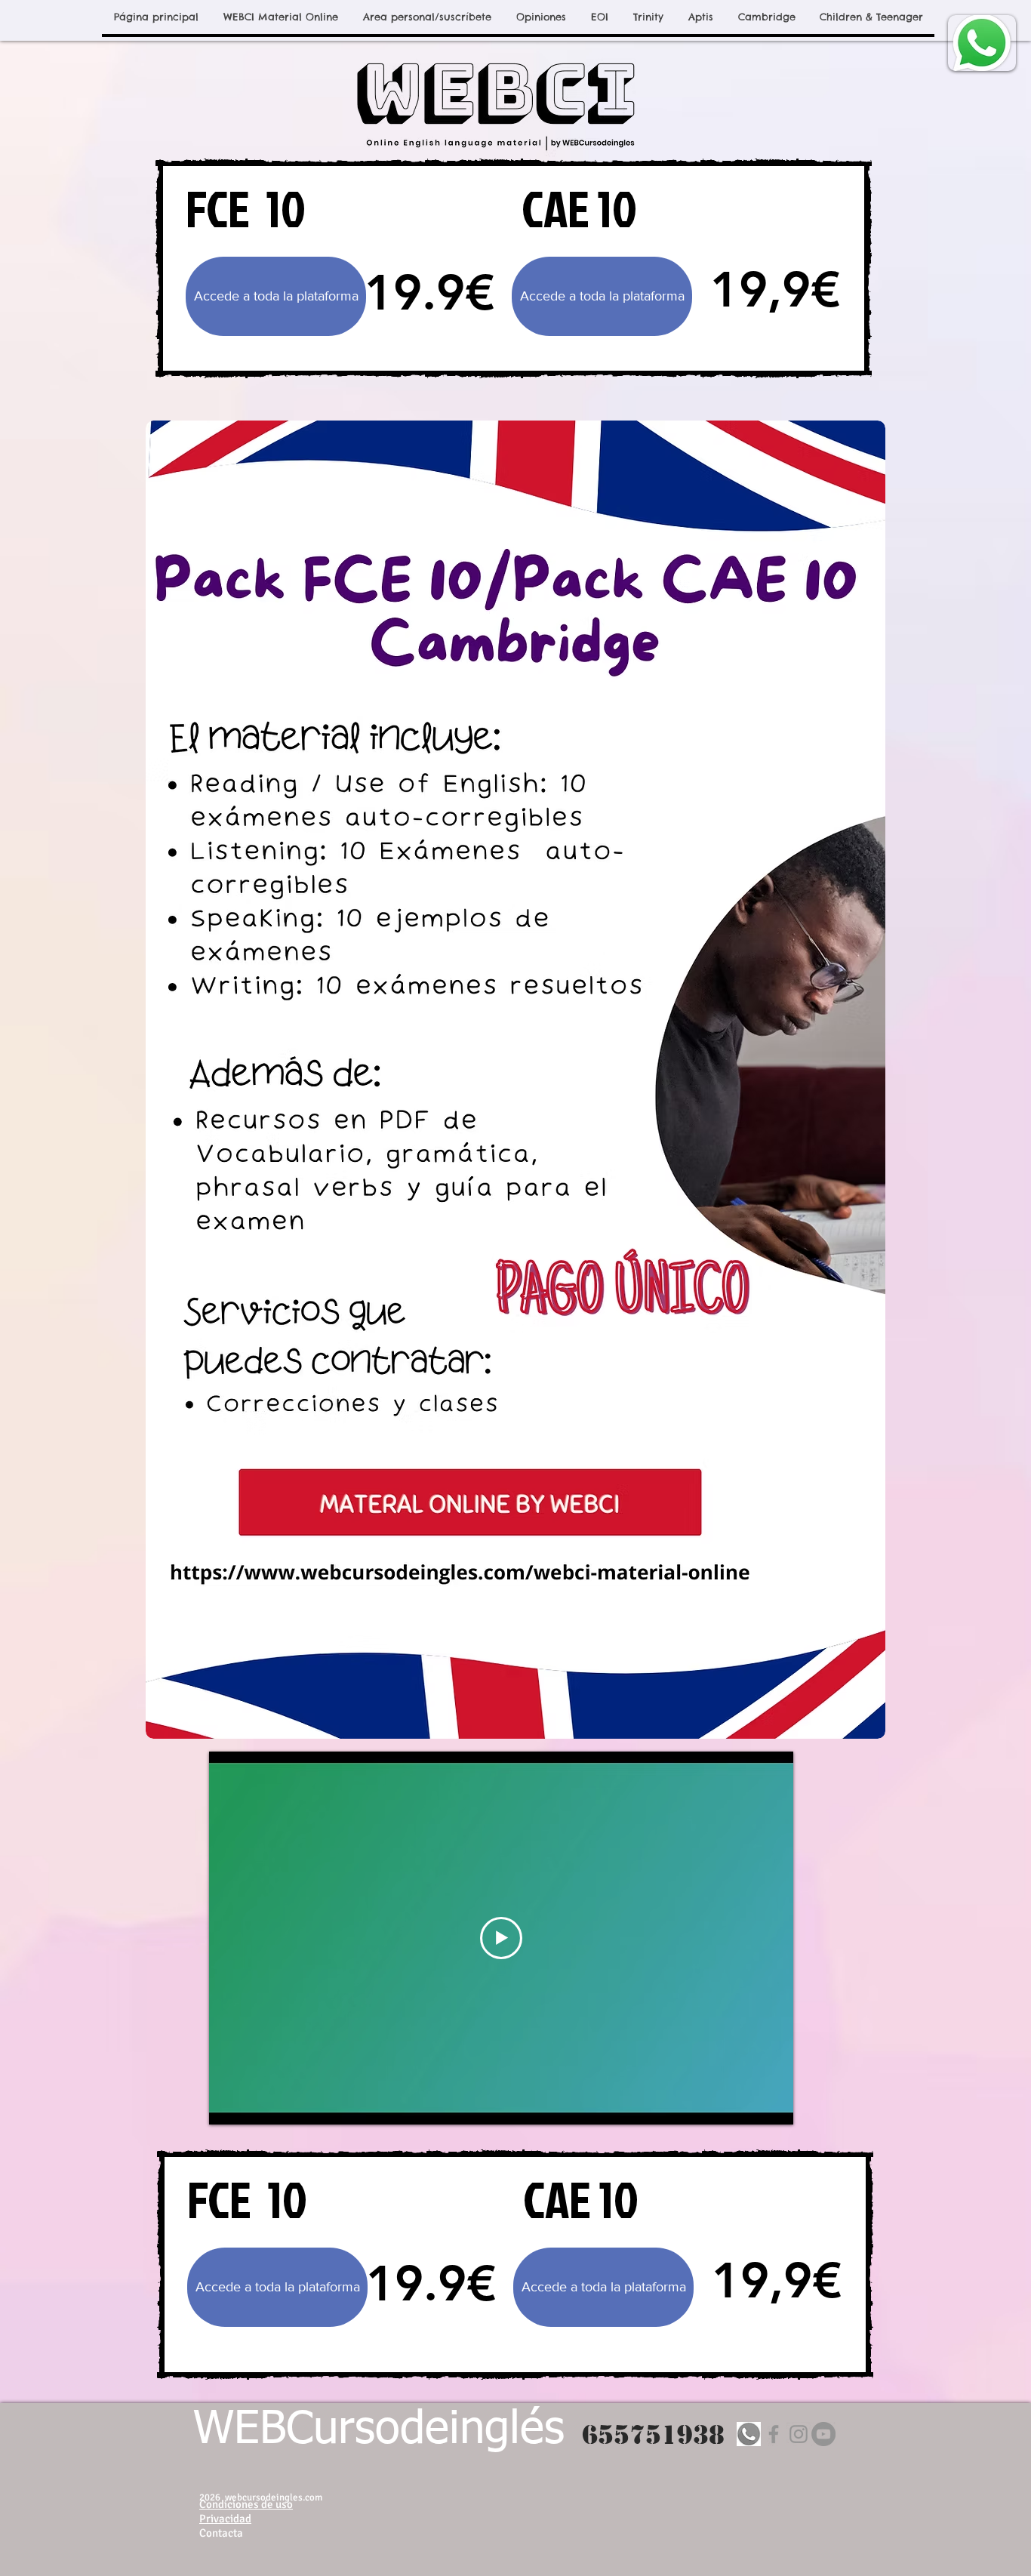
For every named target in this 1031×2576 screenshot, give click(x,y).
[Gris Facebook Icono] (774, 2434)
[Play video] (501, 1938)
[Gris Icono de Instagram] (799, 2434)
